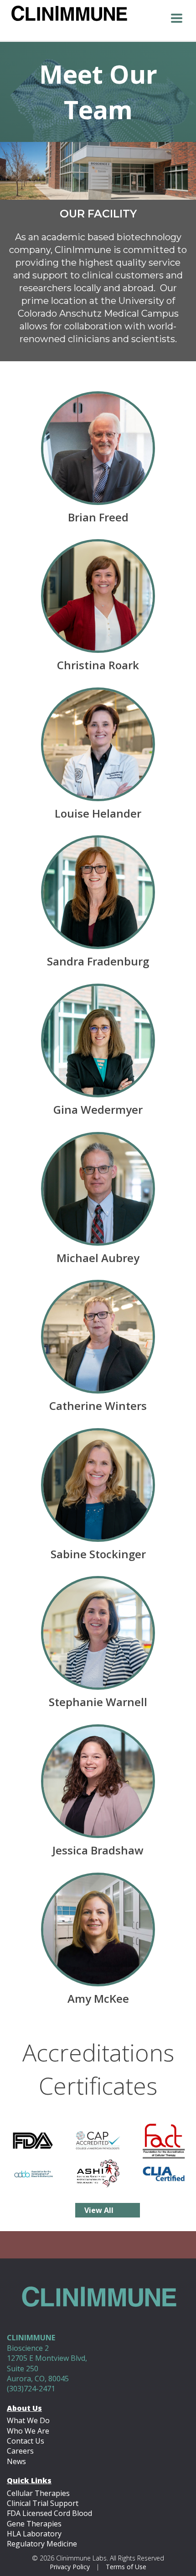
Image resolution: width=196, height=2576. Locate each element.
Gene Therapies (34, 2524)
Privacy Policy (70, 2567)
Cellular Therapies (38, 2493)
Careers (20, 2451)
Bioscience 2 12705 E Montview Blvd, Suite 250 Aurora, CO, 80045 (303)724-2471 (47, 2363)
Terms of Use (126, 2567)
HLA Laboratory (34, 2534)
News (16, 2461)
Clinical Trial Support (43, 2503)
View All (99, 2210)
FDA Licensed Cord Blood (49, 2513)
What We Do (28, 2420)
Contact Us (26, 2441)
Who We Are (28, 2431)
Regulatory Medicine (42, 2544)
